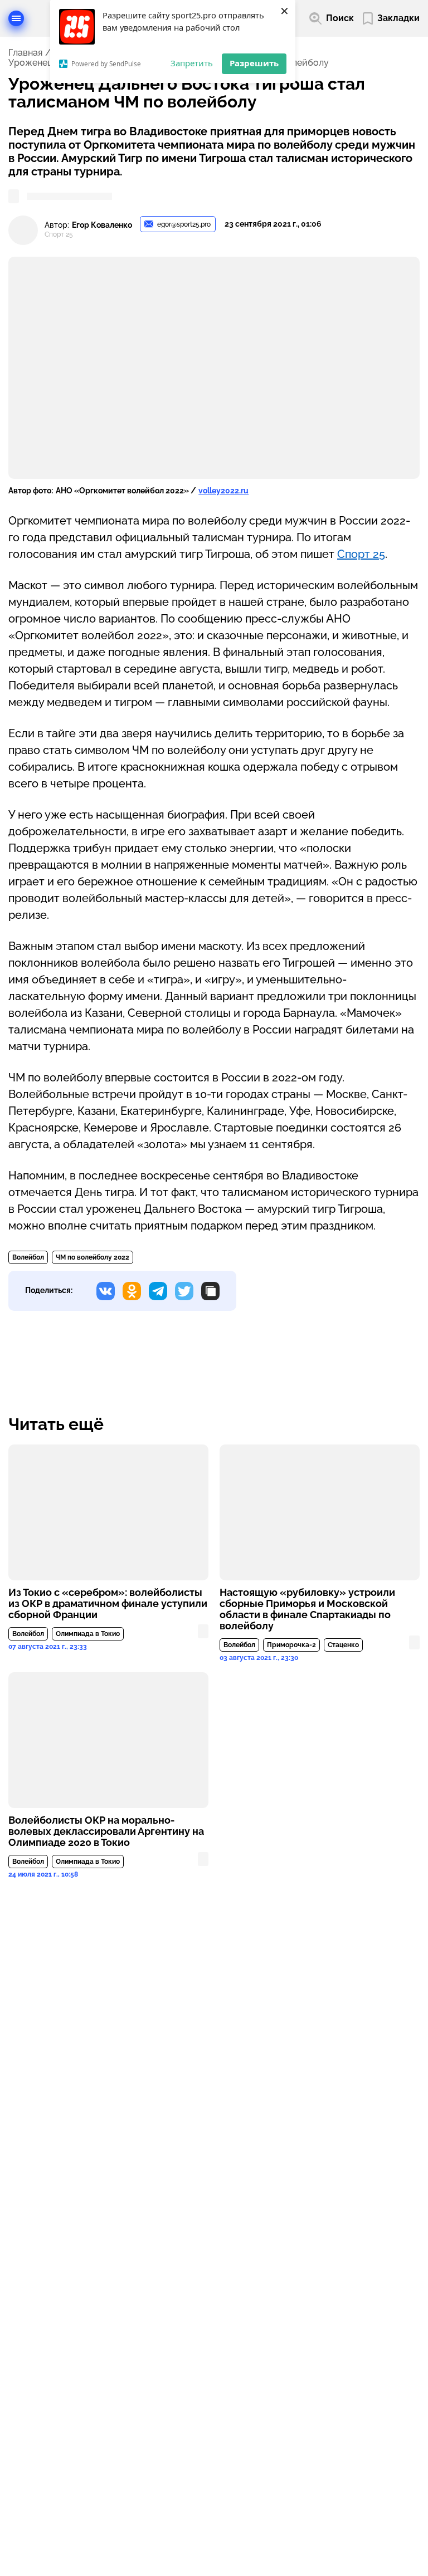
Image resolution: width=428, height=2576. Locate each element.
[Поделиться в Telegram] (158, 1291)
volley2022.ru (223, 491)
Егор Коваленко (102, 225)
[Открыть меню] (16, 18)
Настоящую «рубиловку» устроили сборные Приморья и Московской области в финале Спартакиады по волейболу (307, 1609)
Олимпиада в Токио (88, 1634)
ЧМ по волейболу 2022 (93, 1257)
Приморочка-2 (291, 1645)
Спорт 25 (361, 554)
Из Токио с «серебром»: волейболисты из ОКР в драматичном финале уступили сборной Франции (108, 1604)
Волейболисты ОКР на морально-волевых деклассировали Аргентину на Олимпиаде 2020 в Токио (106, 1831)
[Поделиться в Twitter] (184, 1291)
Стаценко (343, 1645)
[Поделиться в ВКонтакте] (106, 1291)
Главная (25, 53)
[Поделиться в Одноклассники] (132, 1291)
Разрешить (254, 63)
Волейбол (28, 1257)
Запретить (192, 63)
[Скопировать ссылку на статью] (210, 1291)
